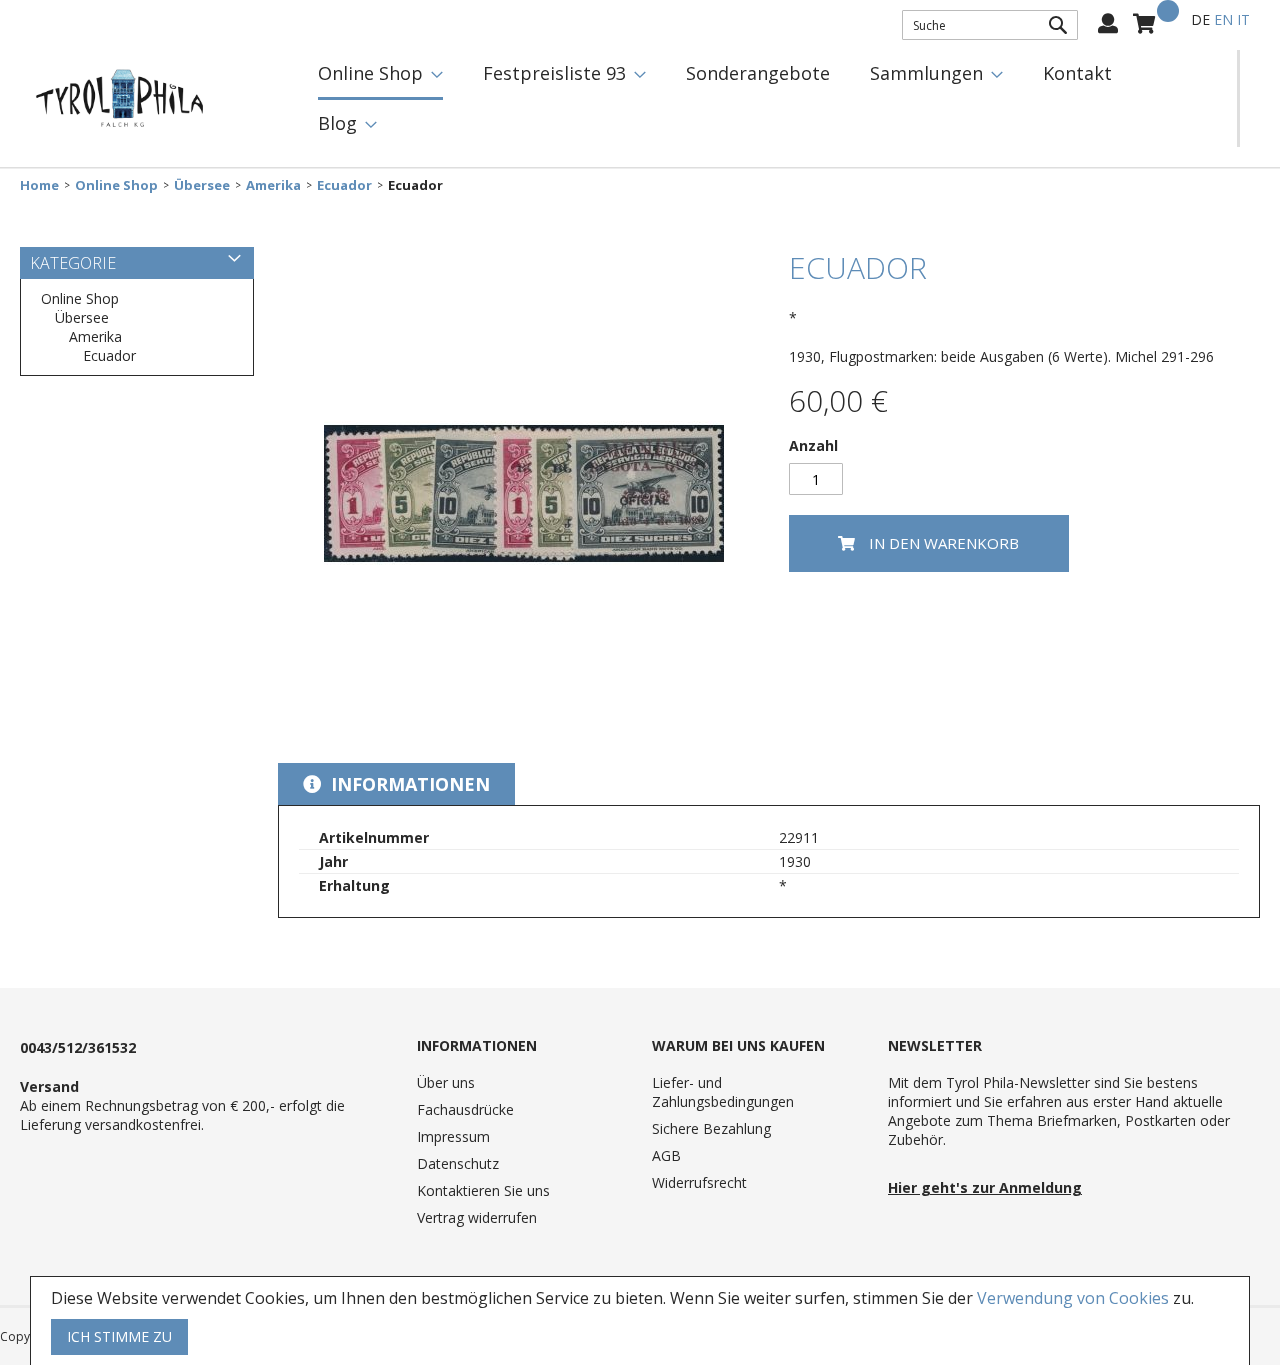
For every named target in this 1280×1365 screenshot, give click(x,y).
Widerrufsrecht (699, 1182)
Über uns (446, 1082)
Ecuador (344, 185)
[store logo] (120, 99)
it (1243, 19)
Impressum (453, 1136)
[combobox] (990, 25)
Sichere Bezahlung (711, 1128)
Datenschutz (458, 1163)
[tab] (396, 784)
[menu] (767, 98)
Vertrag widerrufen (477, 1217)
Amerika (273, 185)
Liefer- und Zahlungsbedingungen (723, 1092)
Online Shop (116, 185)
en (1223, 19)
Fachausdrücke (465, 1109)
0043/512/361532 (78, 1047)
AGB (666, 1155)
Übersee (202, 185)
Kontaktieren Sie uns (483, 1190)
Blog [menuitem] (337, 123)
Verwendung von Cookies (1073, 1298)
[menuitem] (380, 75)
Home (39, 185)
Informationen (408, 784)
